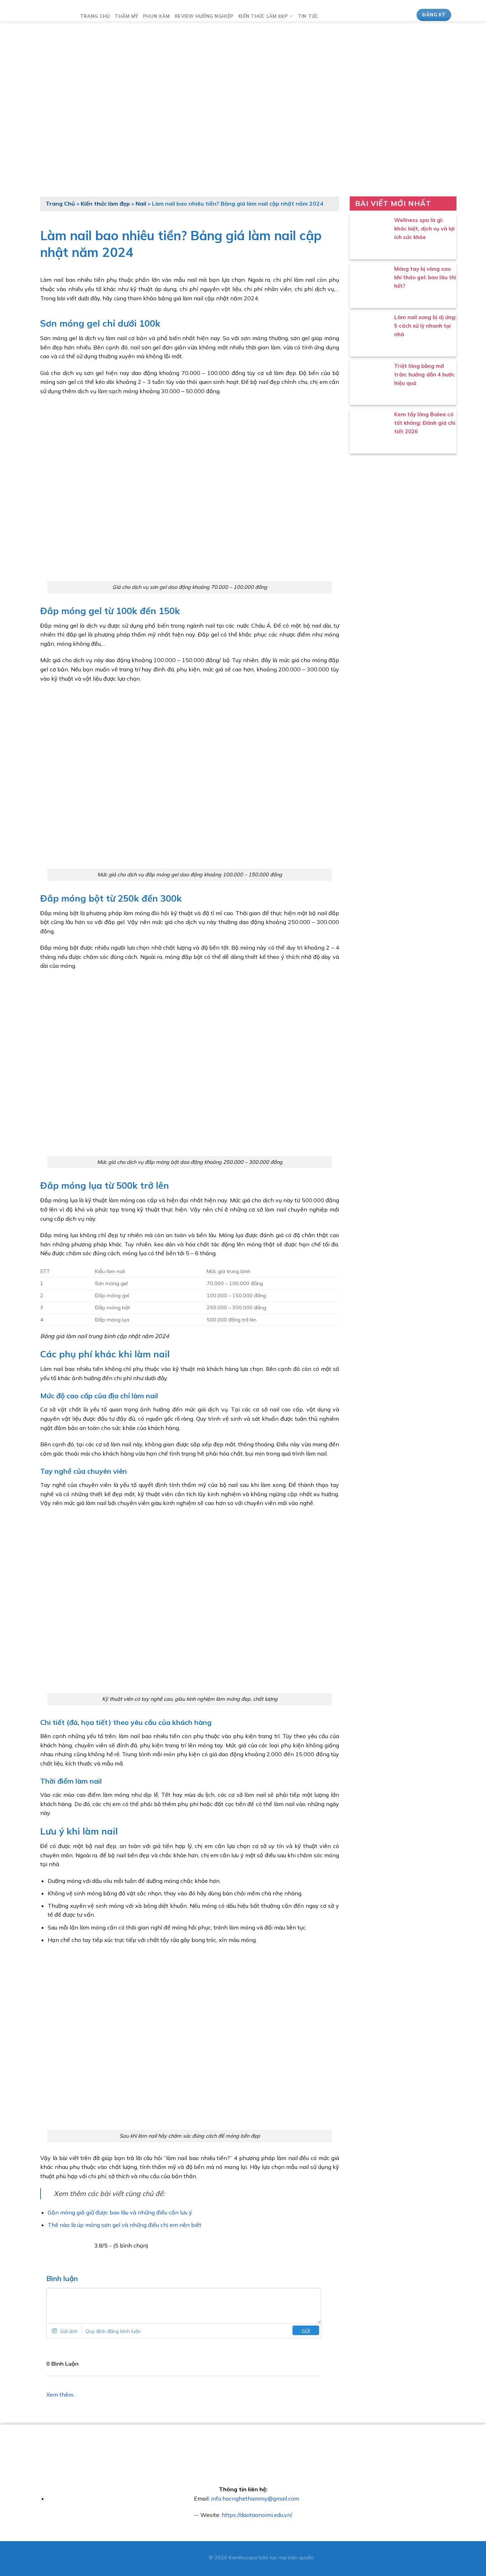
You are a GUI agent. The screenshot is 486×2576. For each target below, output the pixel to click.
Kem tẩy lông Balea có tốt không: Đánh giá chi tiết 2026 (425, 423)
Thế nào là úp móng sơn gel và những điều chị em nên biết (125, 2225)
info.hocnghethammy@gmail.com (255, 2498)
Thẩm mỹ (126, 16)
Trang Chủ (60, 204)
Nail (141, 204)
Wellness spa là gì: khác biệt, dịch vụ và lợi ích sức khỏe (424, 229)
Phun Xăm (156, 16)
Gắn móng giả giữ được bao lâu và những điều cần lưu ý (120, 2212)
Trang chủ (95, 16)
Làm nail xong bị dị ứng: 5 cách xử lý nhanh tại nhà (425, 326)
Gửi (306, 2331)
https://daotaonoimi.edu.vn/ (257, 2515)
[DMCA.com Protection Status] (190, 2557)
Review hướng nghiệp (204, 16)
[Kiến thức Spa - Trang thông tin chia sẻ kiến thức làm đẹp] (52, 15)
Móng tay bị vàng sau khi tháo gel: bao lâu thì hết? (425, 277)
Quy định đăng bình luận (113, 2331)
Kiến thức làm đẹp (263, 16)
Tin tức (308, 16)
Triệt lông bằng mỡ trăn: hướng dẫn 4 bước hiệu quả (424, 374)
